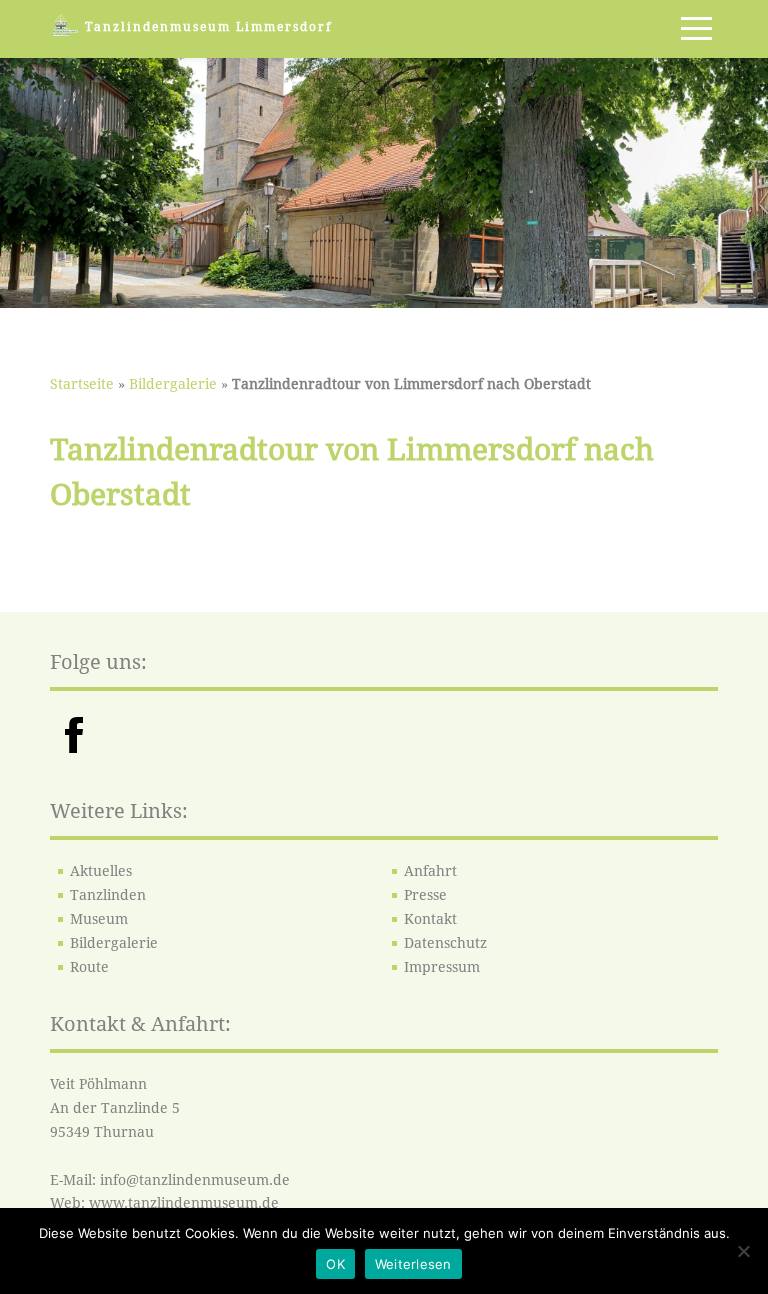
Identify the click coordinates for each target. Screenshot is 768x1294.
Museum (99, 919)
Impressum (442, 967)
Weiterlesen (413, 1264)
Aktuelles (101, 871)
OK (335, 1264)
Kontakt (430, 919)
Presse (425, 895)
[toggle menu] (696, 28)
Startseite (82, 384)
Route (89, 967)
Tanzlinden (108, 895)
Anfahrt (430, 871)
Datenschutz (445, 943)
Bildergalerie (173, 384)
